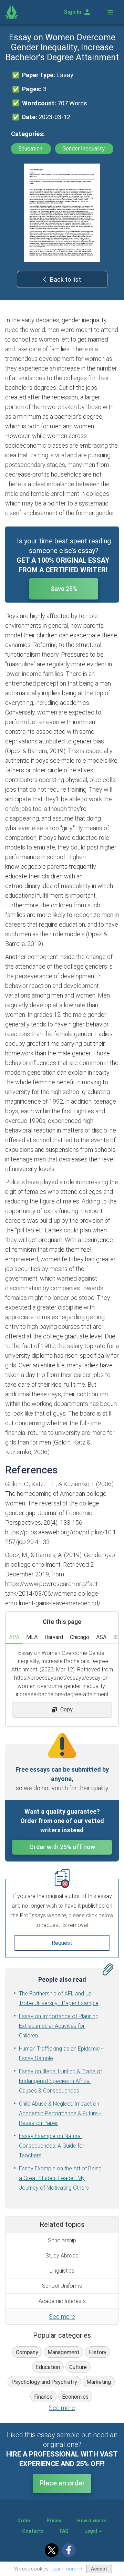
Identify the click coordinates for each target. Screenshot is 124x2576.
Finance (43, 2397)
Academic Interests (62, 2301)
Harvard (54, 1637)
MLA (32, 1637)
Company (27, 2352)
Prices (54, 2521)
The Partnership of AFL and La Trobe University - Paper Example (59, 1998)
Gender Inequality (84, 149)
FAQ (64, 2531)
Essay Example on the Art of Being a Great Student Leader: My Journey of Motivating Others (60, 2178)
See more (62, 2317)
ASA (101, 1637)
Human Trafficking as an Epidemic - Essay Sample (61, 2053)
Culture (78, 2367)
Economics (75, 2397)
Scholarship (62, 2240)
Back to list (65, 279)
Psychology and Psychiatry (44, 2382)
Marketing (99, 2382)
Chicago (80, 1637)
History (98, 2352)
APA (14, 1637)
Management (64, 2352)
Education (31, 149)
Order (24, 2521)
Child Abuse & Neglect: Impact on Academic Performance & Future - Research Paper (60, 2113)
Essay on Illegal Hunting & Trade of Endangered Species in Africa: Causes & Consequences (60, 2081)
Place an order (62, 2483)
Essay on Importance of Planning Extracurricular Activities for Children (59, 2026)
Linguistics (62, 2271)
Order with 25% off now (62, 1847)
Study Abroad (62, 2256)
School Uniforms (62, 2286)
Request (62, 1943)
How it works (92, 2521)
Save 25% (64, 589)
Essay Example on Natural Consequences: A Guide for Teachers (52, 2146)
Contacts (33, 2531)
